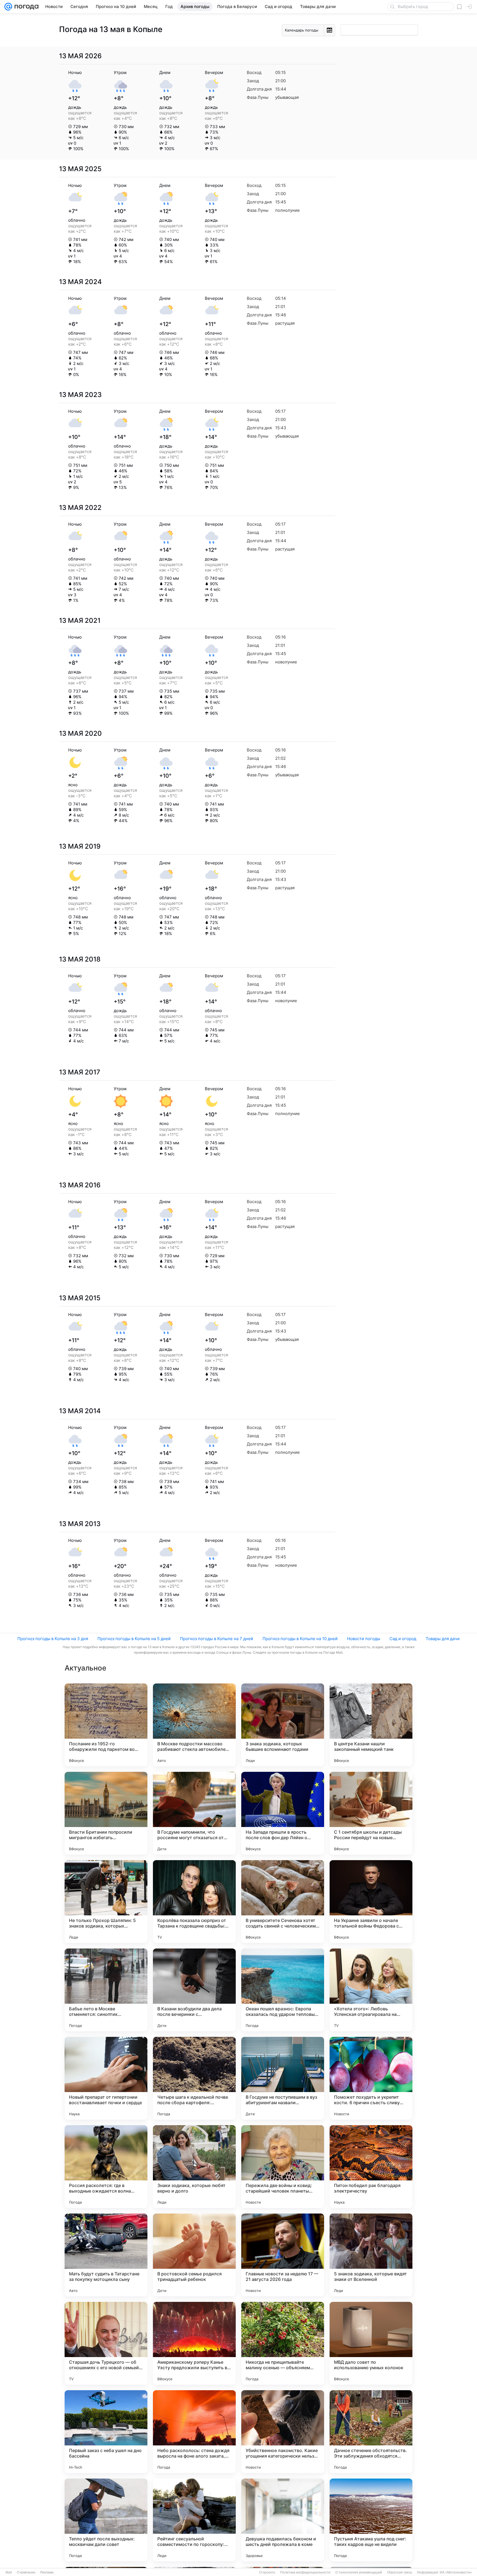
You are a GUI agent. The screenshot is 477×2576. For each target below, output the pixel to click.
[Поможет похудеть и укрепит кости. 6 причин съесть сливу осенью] (371, 2078)
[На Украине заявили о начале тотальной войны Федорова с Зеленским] (371, 1902)
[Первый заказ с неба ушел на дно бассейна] (106, 2432)
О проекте (267, 2572)
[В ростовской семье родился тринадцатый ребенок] (194, 2255)
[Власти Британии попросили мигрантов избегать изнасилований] (106, 1813)
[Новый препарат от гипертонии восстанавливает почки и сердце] (106, 2078)
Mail (9, 2572)
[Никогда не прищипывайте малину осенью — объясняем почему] (283, 2343)
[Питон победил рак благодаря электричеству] (371, 2167)
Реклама (47, 2572)
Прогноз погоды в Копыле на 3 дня (53, 1639)
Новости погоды (364, 1639)
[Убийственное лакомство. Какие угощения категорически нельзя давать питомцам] (283, 2432)
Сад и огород (403, 1639)
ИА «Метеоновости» (456, 2572)
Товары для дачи (443, 1639)
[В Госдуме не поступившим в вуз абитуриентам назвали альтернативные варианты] (283, 2078)
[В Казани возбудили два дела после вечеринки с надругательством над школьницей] (194, 1990)
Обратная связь (400, 2572)
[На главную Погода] (25, 7)
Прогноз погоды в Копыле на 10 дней (300, 1639)
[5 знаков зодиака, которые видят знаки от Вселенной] (371, 2255)
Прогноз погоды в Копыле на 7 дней (217, 1639)
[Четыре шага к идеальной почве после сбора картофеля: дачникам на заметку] (194, 2078)
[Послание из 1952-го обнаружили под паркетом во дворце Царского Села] (106, 1725)
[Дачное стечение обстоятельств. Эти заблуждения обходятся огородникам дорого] (371, 2432)
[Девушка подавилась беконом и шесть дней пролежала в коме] (283, 2520)
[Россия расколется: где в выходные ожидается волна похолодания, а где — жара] (106, 2167)
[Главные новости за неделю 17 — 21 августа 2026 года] (283, 2255)
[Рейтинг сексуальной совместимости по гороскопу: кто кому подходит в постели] (194, 2520)
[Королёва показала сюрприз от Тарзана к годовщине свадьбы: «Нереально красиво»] (194, 1902)
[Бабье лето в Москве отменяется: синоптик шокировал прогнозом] (106, 1990)
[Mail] (8, 7)
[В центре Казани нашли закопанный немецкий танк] (371, 1725)
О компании (26, 2572)
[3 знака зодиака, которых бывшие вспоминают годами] (283, 1725)
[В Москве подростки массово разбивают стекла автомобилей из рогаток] (194, 1725)
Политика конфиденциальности (305, 2572)
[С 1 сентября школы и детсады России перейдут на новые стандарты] (371, 1813)
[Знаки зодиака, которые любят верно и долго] (194, 2167)
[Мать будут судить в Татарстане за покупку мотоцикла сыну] (106, 2255)
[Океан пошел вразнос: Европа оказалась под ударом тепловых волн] (283, 1990)
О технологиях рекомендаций (359, 2572)
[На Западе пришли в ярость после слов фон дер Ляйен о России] (283, 1813)
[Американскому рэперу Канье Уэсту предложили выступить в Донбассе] (194, 2343)
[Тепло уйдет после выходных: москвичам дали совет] (106, 2520)
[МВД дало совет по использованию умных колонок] (371, 2343)
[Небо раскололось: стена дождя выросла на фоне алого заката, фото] (194, 2432)
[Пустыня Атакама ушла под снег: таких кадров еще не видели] (371, 2520)
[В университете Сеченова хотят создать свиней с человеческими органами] (283, 1902)
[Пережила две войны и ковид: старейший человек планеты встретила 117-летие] (283, 2167)
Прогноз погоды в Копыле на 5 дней (134, 1639)
